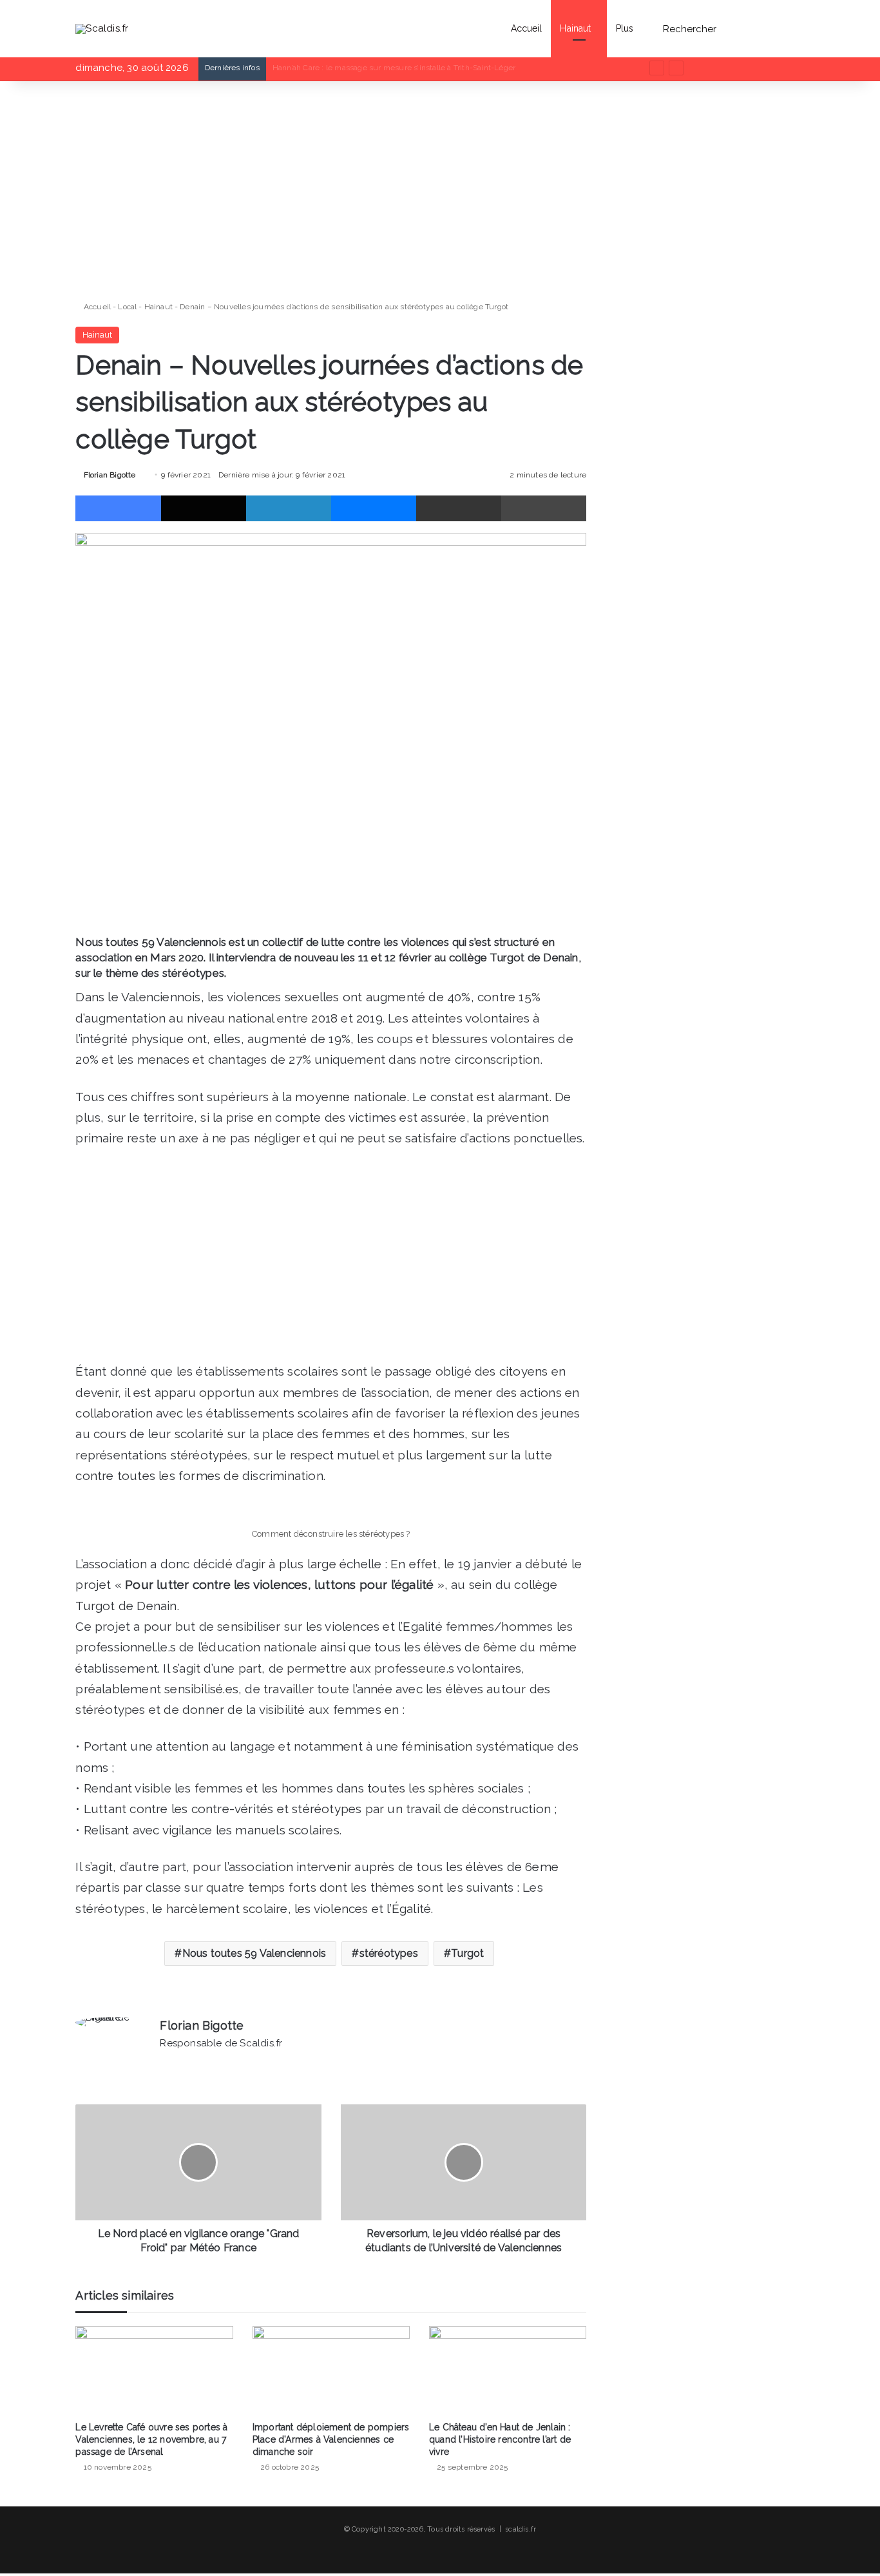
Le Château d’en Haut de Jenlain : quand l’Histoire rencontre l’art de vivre (500, 2439)
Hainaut (575, 28)
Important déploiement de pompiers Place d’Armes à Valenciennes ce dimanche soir (331, 2439)
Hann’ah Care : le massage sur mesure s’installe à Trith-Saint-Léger (394, 68)
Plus (625, 28)
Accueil (527, 28)
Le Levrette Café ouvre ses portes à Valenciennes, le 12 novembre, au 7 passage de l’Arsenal (151, 2439)
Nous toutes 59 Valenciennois (254, 1953)
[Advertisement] (331, 191)
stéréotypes (389, 1953)
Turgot (467, 1953)
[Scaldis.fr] (102, 28)
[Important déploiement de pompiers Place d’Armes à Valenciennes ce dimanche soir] (331, 2370)
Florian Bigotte (110, 475)
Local (127, 307)
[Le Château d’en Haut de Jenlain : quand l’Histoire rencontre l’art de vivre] (508, 2370)
